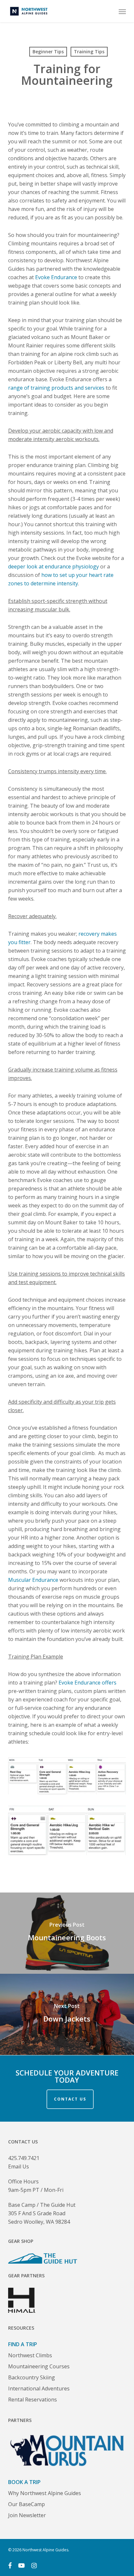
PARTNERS (20, 2420)
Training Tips (89, 52)
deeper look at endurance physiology (54, 566)
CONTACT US (70, 2099)
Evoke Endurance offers (87, 1683)
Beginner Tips (48, 52)
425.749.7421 (24, 2158)
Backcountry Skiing (32, 2377)
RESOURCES (21, 2328)
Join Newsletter (27, 2515)
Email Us (19, 2166)
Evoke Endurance (56, 277)
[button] (122, 11)
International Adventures (39, 2388)
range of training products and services (56, 388)
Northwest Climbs (30, 2355)
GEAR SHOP (21, 2241)
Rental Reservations (33, 2400)
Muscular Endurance (33, 1580)
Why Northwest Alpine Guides (45, 2493)
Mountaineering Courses (39, 2366)
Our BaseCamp (27, 2504)
